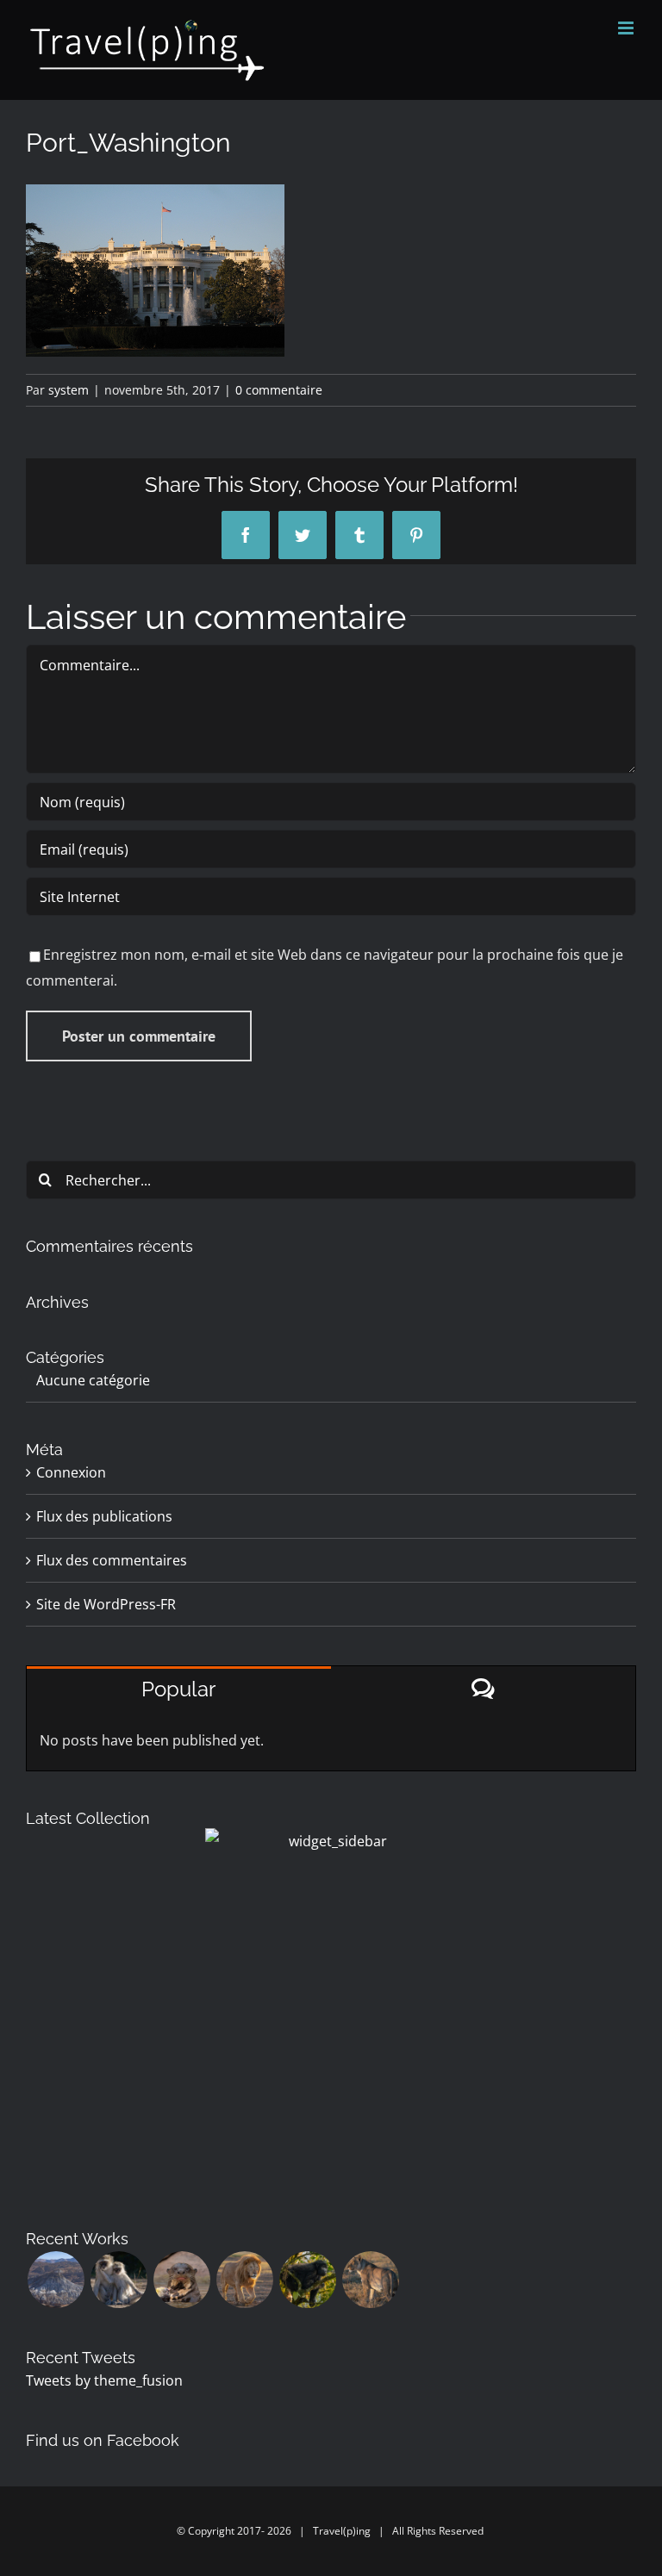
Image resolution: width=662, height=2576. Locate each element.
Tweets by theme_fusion (104, 2380)
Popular (178, 1689)
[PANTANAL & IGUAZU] (181, 2280)
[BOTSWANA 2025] (119, 2280)
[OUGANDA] (307, 2280)
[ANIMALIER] (370, 2280)
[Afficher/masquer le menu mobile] (627, 28)
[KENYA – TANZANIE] (244, 2280)
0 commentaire (279, 390)
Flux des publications (104, 1516)
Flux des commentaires (112, 1560)
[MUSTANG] (56, 2280)
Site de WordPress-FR (106, 1604)
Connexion (71, 1472)
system (69, 390)
